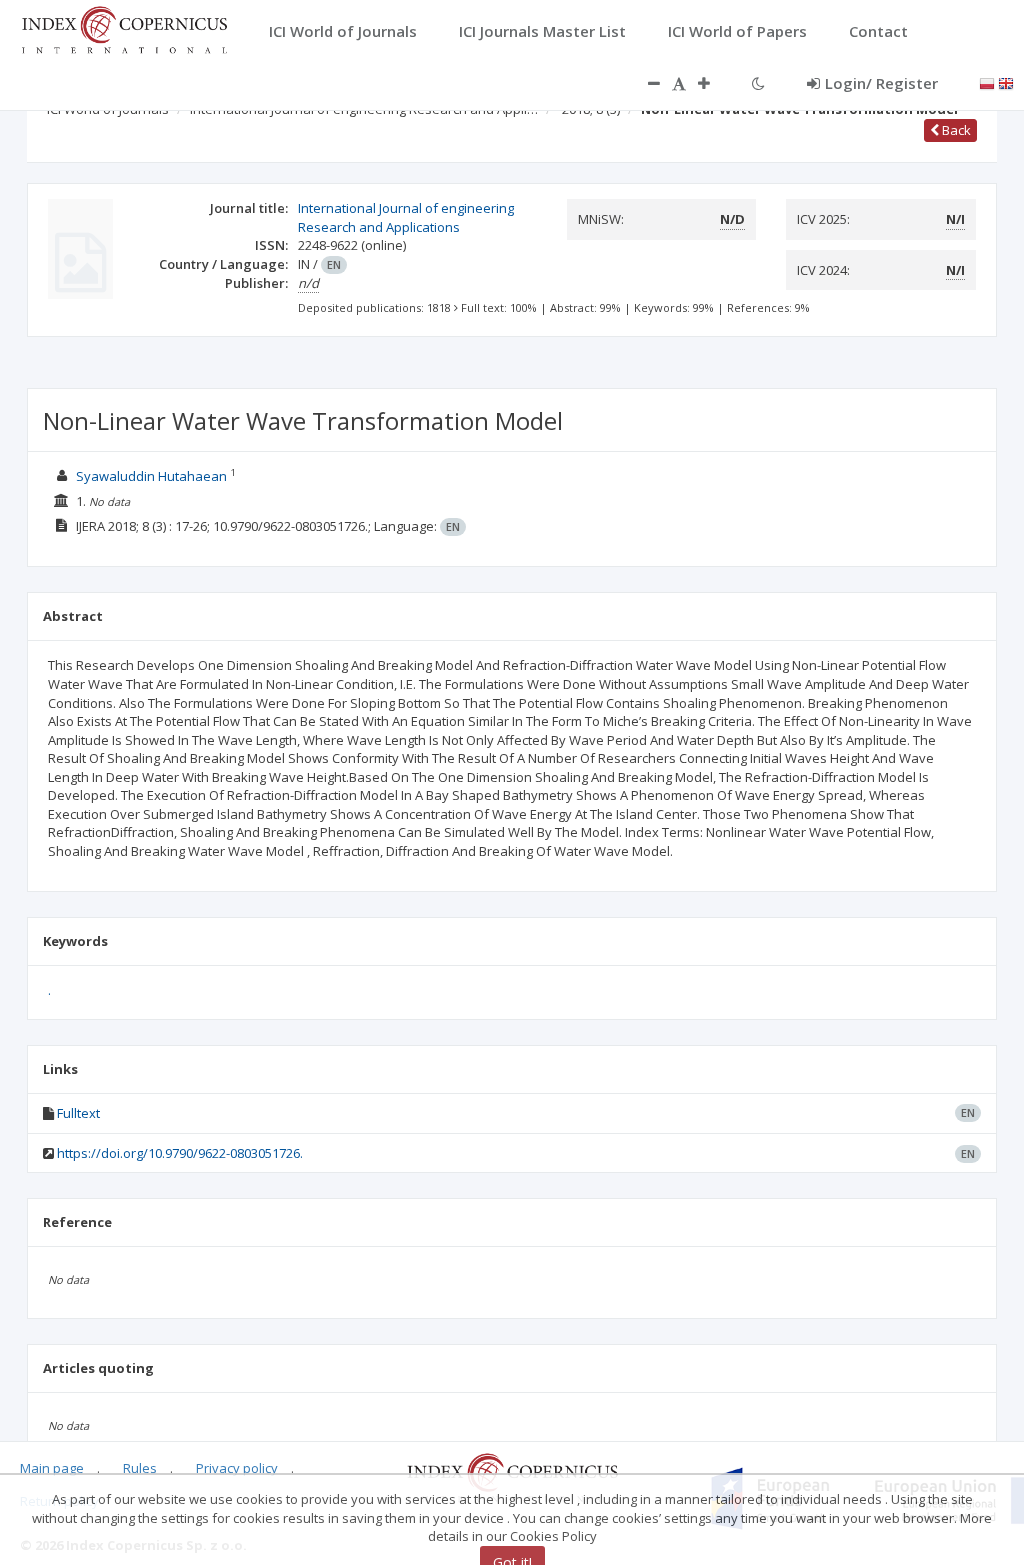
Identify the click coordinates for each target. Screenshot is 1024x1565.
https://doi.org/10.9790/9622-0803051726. (180, 1153)
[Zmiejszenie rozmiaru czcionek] (644, 83)
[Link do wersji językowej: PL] (987, 82)
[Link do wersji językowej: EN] (1006, 82)
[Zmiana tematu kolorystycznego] (758, 83)
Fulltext (78, 1113)
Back (955, 130)
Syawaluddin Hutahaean (151, 476)
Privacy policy (237, 1468)
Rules (140, 1468)
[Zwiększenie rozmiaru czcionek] (714, 83)
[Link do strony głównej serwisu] (124, 28)
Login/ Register (881, 83)
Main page (52, 1468)
